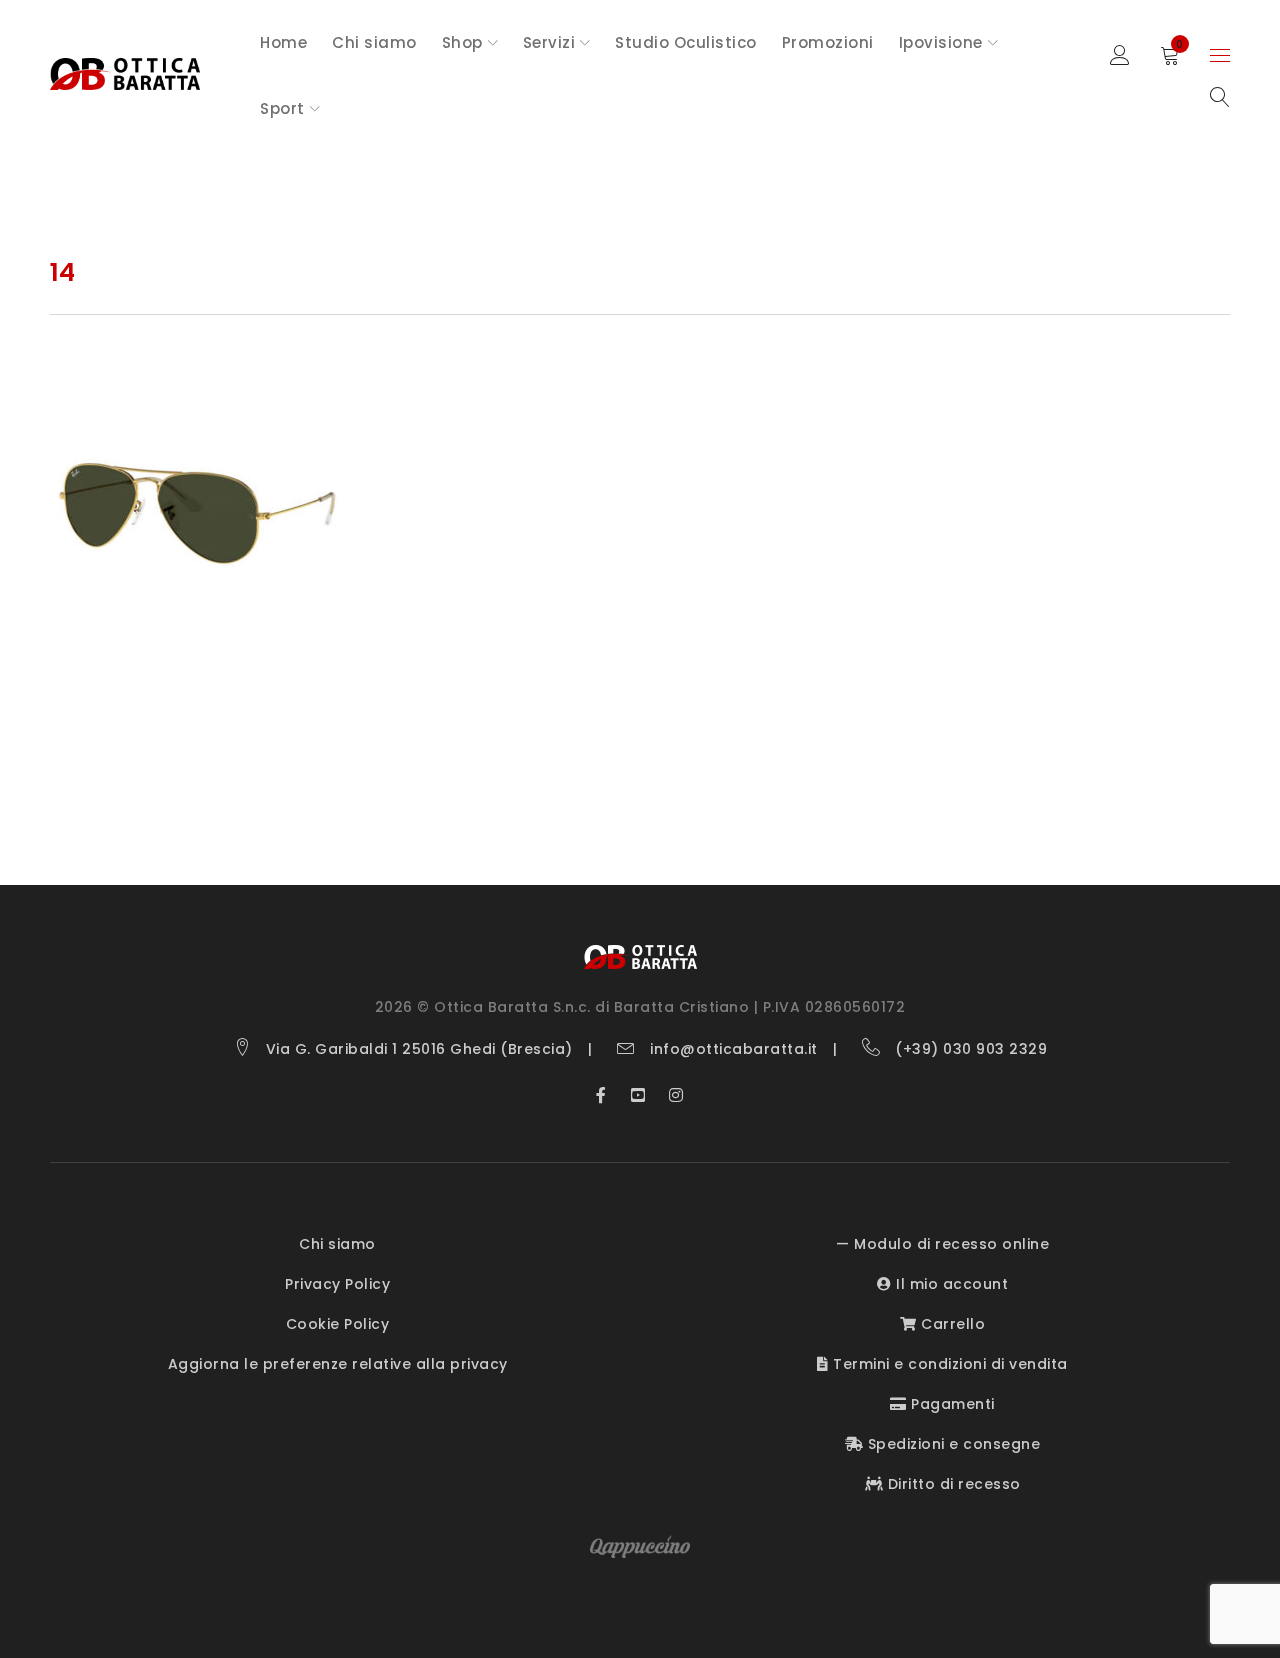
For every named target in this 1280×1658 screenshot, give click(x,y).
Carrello (951, 1324)
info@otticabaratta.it (734, 1049)
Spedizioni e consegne (951, 1444)
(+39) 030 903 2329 (971, 1049)
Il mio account (950, 1284)
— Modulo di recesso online (942, 1244)
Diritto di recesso (952, 1484)
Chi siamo (337, 1244)
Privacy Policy (337, 1284)
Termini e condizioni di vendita (948, 1364)
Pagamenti (951, 1404)
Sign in (1120, 56)
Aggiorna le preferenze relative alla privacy (338, 1364)
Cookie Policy (338, 1324)
